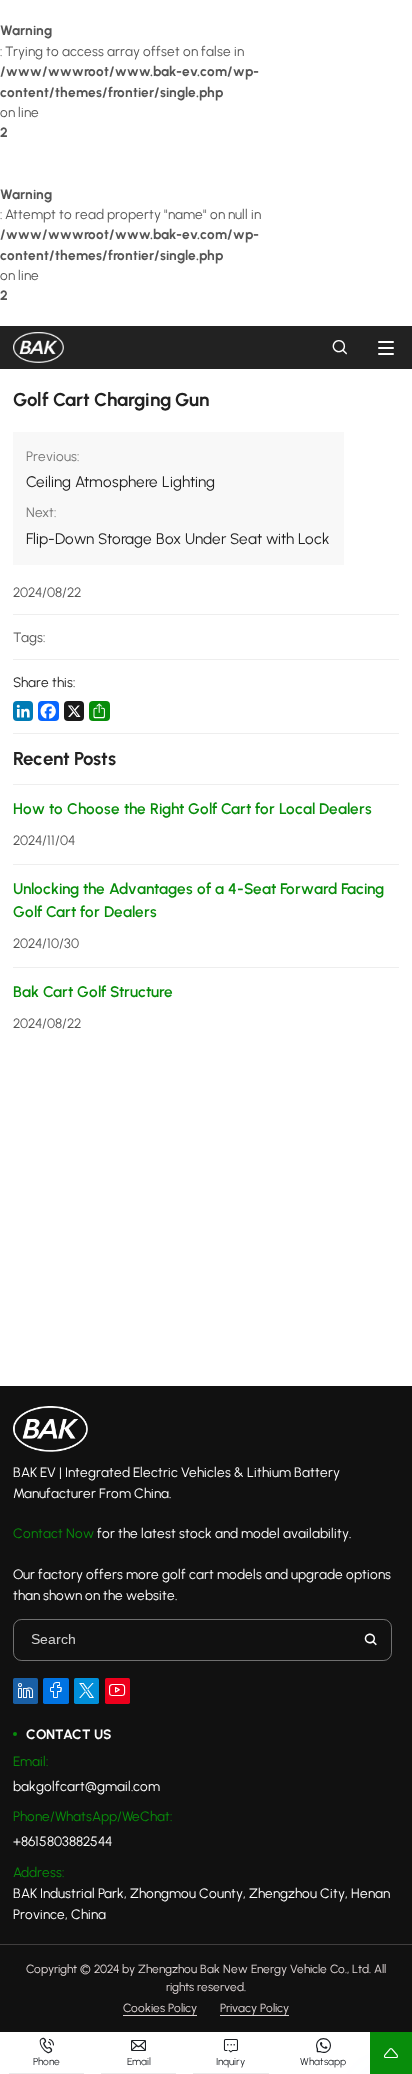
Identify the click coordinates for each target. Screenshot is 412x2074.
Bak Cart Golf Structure (93, 991)
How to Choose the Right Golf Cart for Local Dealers (192, 808)
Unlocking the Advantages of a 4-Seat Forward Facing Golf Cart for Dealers (198, 900)
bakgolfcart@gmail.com (86, 1786)
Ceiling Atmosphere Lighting (120, 481)
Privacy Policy (254, 2009)
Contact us (68, 1734)
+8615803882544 (62, 1841)
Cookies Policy (160, 2009)
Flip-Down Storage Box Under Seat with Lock (178, 538)
